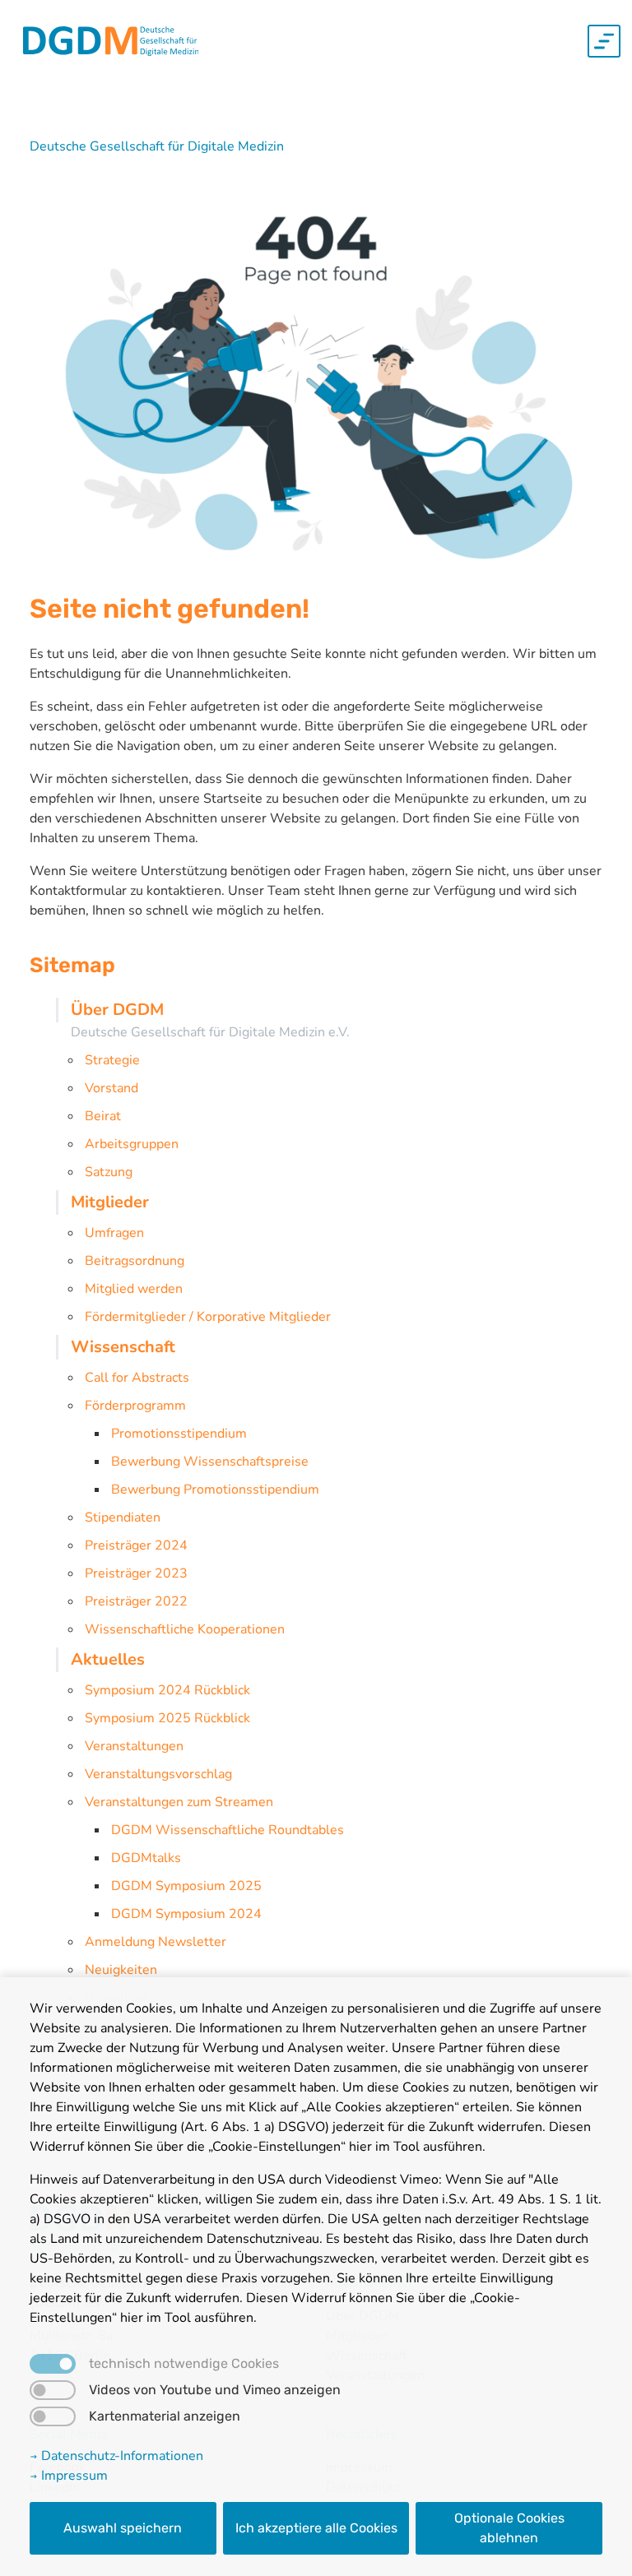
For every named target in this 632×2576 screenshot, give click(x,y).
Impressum (73, 2476)
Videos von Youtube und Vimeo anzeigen (215, 2390)
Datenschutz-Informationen (121, 2456)
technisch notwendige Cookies (184, 2364)
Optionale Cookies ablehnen (509, 2528)
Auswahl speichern (123, 2528)
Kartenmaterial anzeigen (165, 2416)
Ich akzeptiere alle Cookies (316, 2528)
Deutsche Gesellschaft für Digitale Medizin (157, 146)
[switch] (53, 2390)
